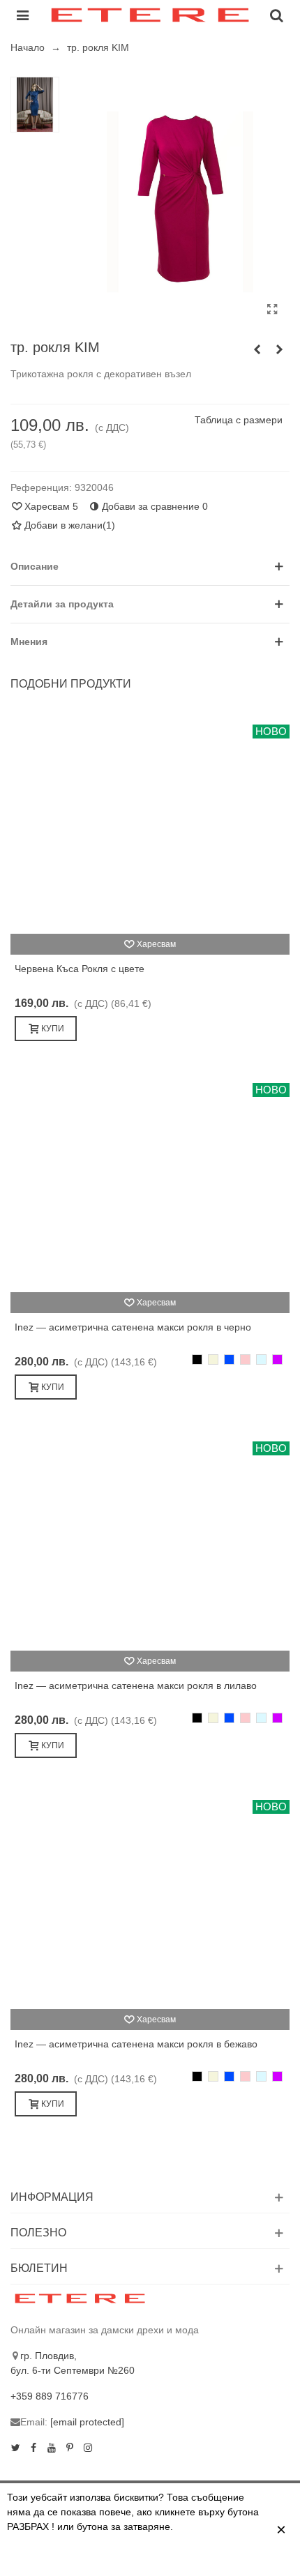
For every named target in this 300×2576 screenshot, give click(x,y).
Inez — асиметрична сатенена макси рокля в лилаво (136, 1685)
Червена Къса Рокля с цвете (80, 969)
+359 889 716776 (50, 2396)
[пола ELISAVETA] (257, 349)
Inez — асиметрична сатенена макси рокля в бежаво (136, 2044)
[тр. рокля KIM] (272, 310)
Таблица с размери (239, 420)
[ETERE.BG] (150, 15)
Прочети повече (106, 2557)
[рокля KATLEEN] (279, 349)
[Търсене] (276, 15)
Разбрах (186, 2557)
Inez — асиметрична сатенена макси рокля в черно (133, 1327)
